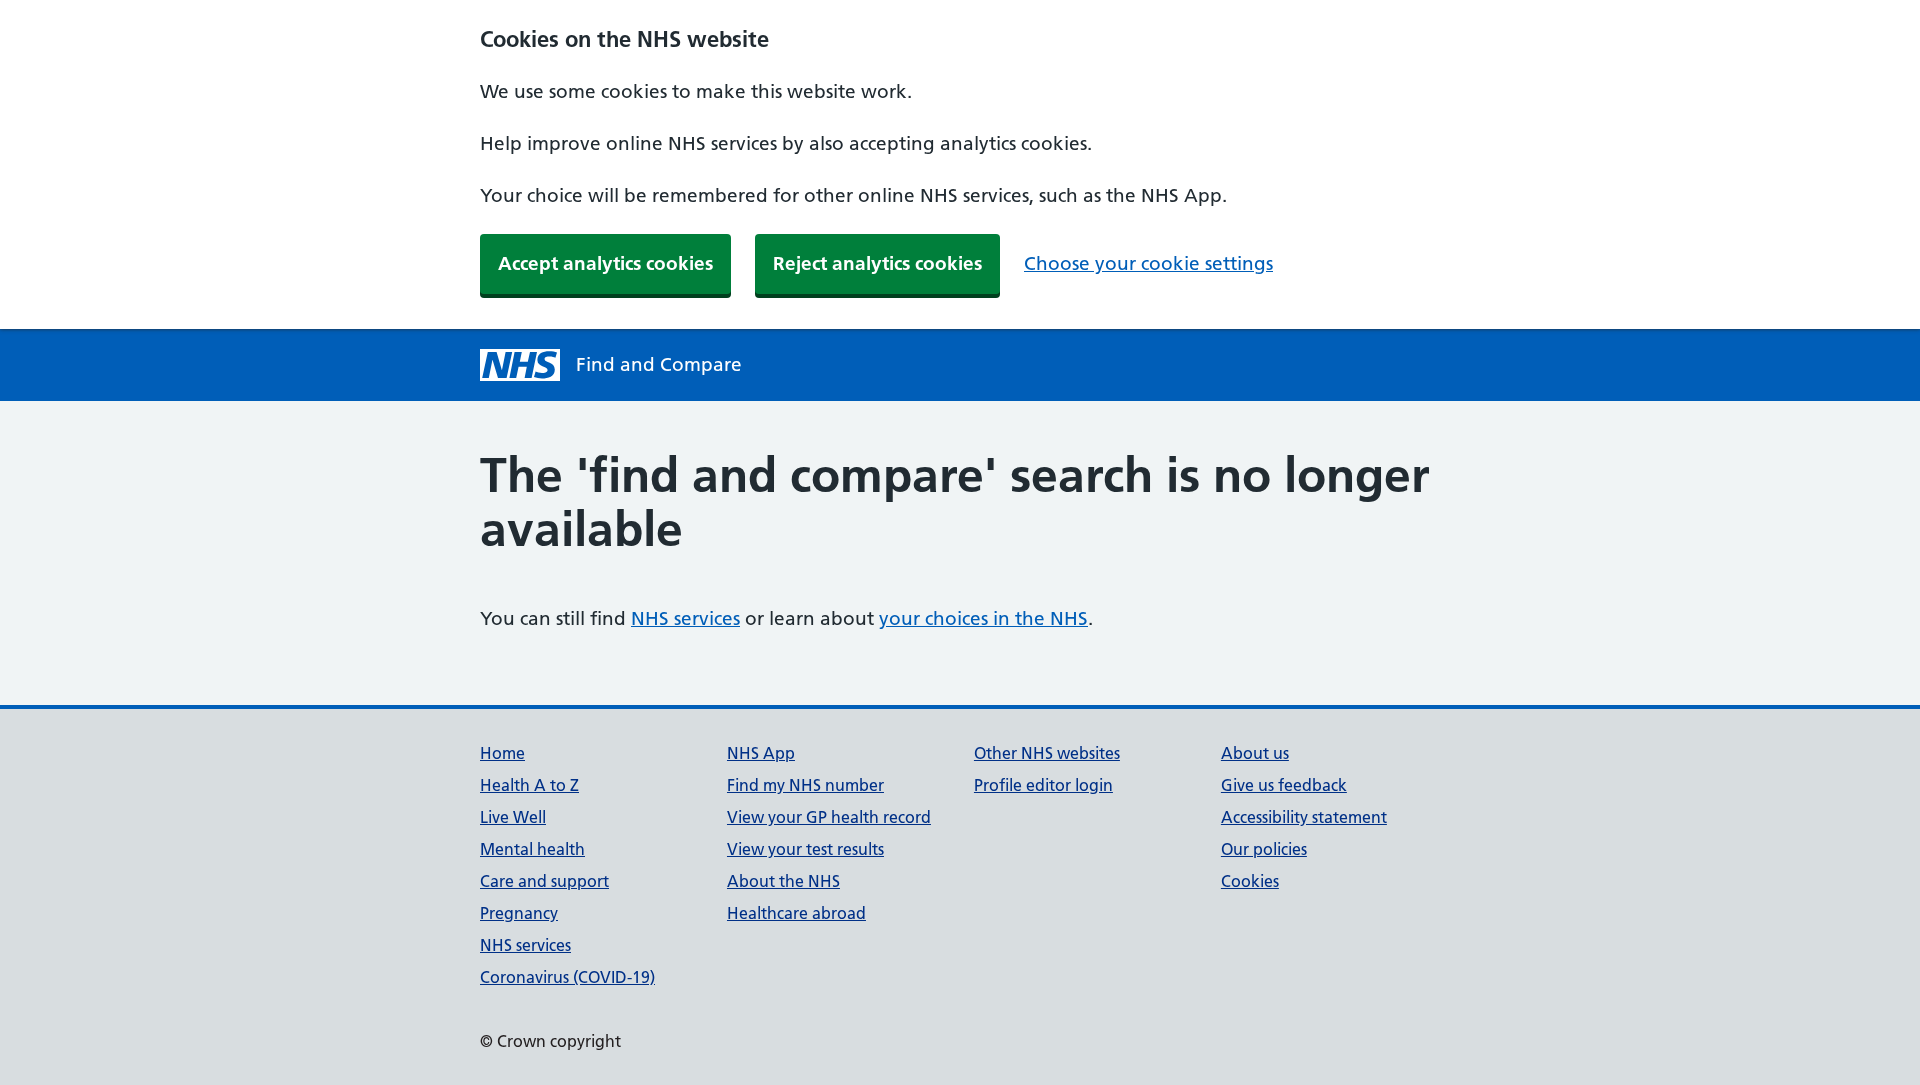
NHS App (761, 753)
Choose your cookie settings (1148, 263)
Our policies (1264, 849)
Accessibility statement (1304, 817)
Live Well (513, 817)
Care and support (544, 881)
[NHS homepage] (520, 365)
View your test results (805, 849)
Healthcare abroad (796, 913)
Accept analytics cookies (605, 263)
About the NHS (783, 881)
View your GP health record (829, 817)
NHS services (685, 618)
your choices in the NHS (983, 618)
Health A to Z (529, 785)
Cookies (1250, 881)
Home (502, 753)
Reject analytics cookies (877, 263)
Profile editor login (1043, 785)
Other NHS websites (1047, 753)
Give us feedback (1284, 785)
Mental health (532, 849)
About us (1255, 753)
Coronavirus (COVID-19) (567, 977)
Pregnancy (519, 913)
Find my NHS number (805, 785)
